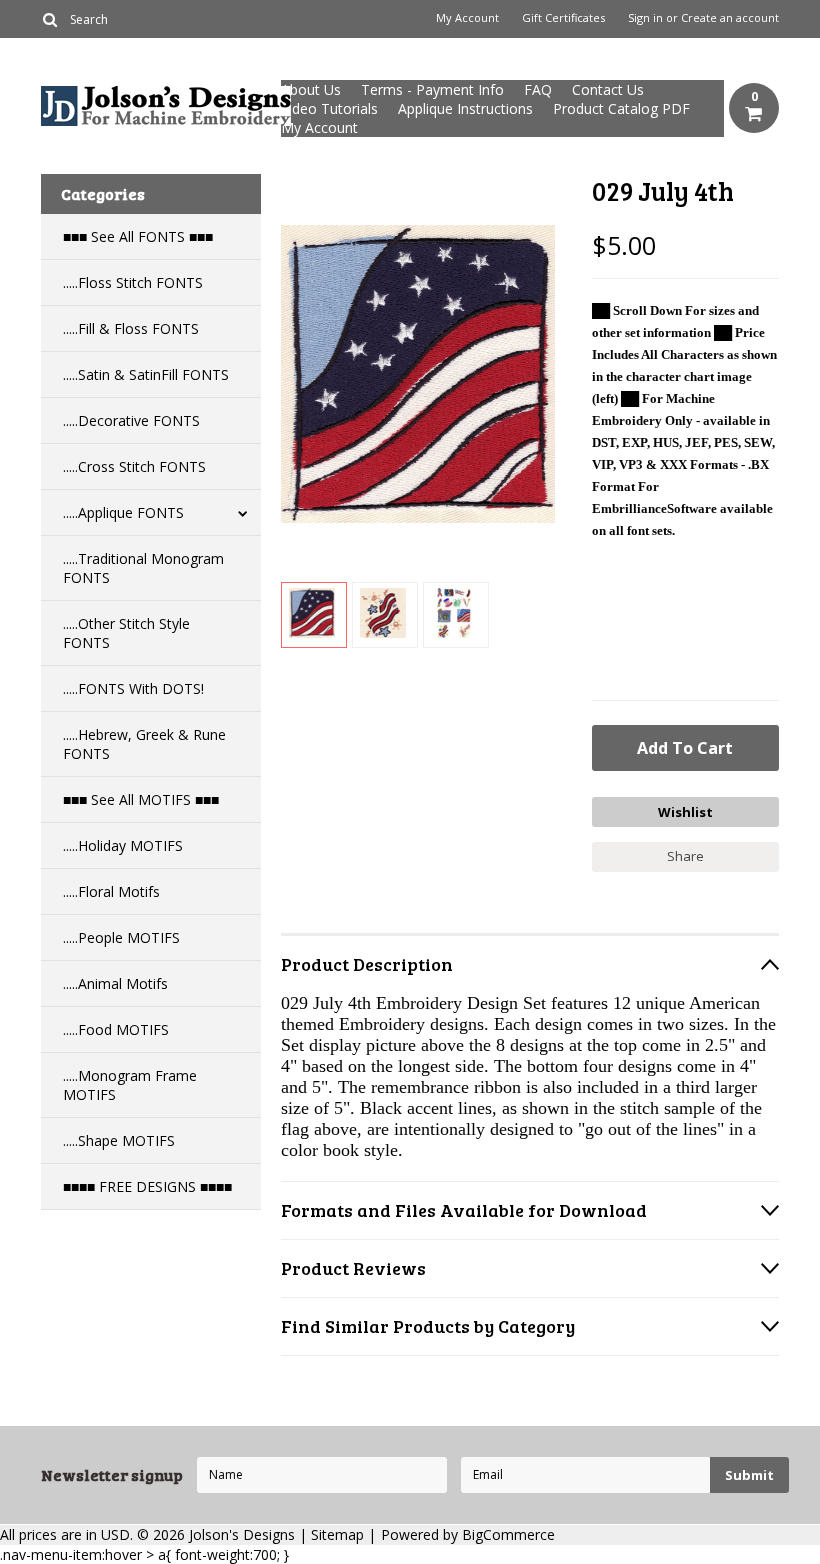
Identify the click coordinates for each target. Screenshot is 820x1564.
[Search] (49, 19)
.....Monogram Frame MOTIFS (130, 1085)
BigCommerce (508, 1534)
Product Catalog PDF (621, 108)
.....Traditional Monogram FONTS (143, 568)
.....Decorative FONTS (131, 420)
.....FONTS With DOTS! (133, 688)
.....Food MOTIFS (116, 1029)
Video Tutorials (329, 108)
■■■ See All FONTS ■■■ (138, 236)
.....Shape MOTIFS (119, 1140)
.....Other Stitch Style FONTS (126, 633)
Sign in (645, 18)
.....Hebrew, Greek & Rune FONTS (144, 744)
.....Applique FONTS (123, 512)
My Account (467, 18)
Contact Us (608, 89)
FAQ (538, 89)
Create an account (730, 18)
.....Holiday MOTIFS (123, 845)
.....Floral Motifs (111, 891)
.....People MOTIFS (121, 937)
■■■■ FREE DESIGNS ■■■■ (147, 1186)
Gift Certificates (563, 18)
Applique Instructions (465, 108)
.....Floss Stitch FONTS (133, 282)
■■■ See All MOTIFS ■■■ (141, 799)
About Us (311, 89)
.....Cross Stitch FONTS (134, 466)
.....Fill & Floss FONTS (131, 328)
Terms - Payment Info (432, 89)
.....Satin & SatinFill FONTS (146, 374)
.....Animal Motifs (115, 983)
